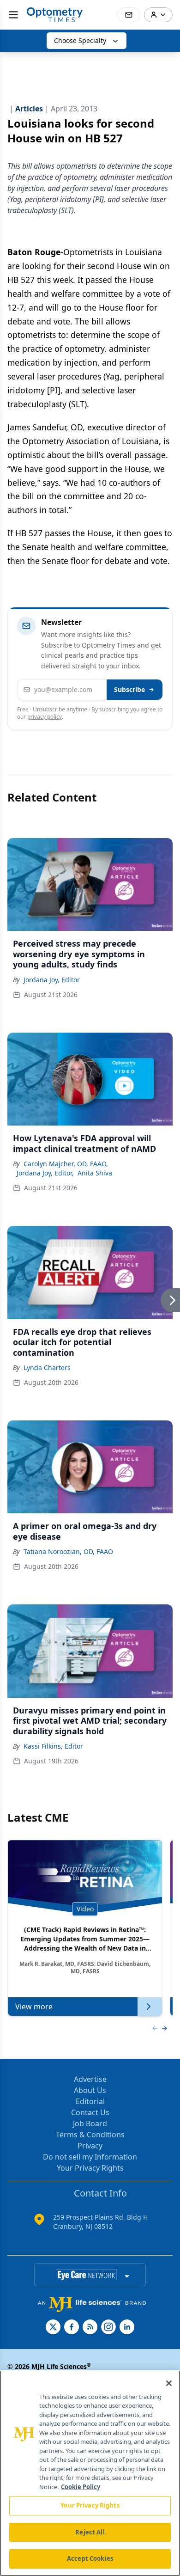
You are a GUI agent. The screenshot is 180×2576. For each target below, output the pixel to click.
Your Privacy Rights (90, 2168)
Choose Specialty (80, 40)
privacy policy (45, 717)
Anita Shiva (95, 1173)
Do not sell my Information (90, 2157)
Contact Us (90, 2112)
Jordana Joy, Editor (52, 980)
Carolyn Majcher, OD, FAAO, (66, 1164)
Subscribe (129, 689)
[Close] (169, 2383)
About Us (90, 2090)
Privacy (90, 2146)
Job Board (90, 2123)
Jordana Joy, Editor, (45, 1173)
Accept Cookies (90, 2558)
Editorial (90, 2101)
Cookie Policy (81, 2487)
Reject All (90, 2532)
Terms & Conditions (90, 2135)
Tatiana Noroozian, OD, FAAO (68, 1551)
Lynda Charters (47, 1368)
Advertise (90, 2079)
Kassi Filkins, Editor (53, 1746)
